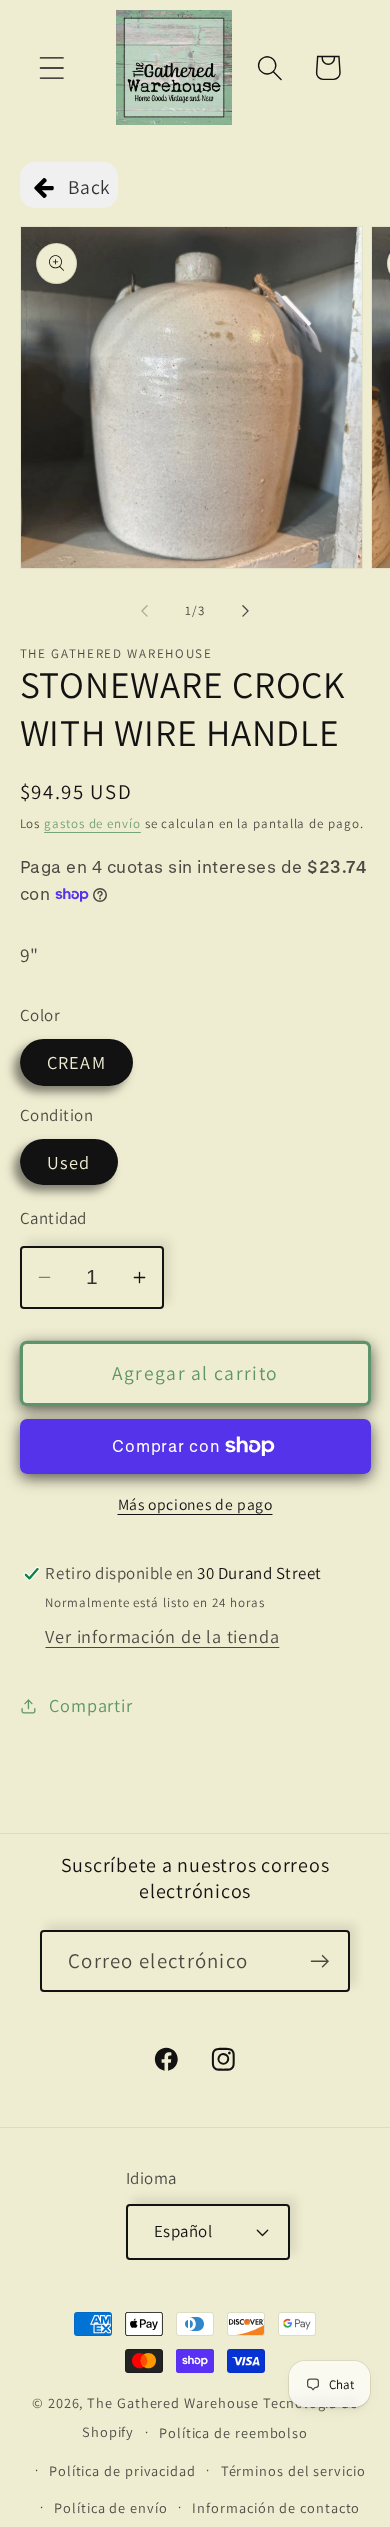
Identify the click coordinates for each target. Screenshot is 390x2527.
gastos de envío (92, 823)
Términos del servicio (293, 2470)
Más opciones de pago (195, 1504)
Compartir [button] (90, 1705)
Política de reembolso (233, 2432)
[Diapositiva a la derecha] (246, 611)
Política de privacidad (122, 2470)
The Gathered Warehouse (173, 2402)
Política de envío (110, 2507)
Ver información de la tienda (162, 1636)
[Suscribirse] (319, 1961)
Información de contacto (276, 2507)
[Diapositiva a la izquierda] (144, 611)
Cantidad (53, 1218)
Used (69, 1162)
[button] (51, 67)
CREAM (77, 1062)
